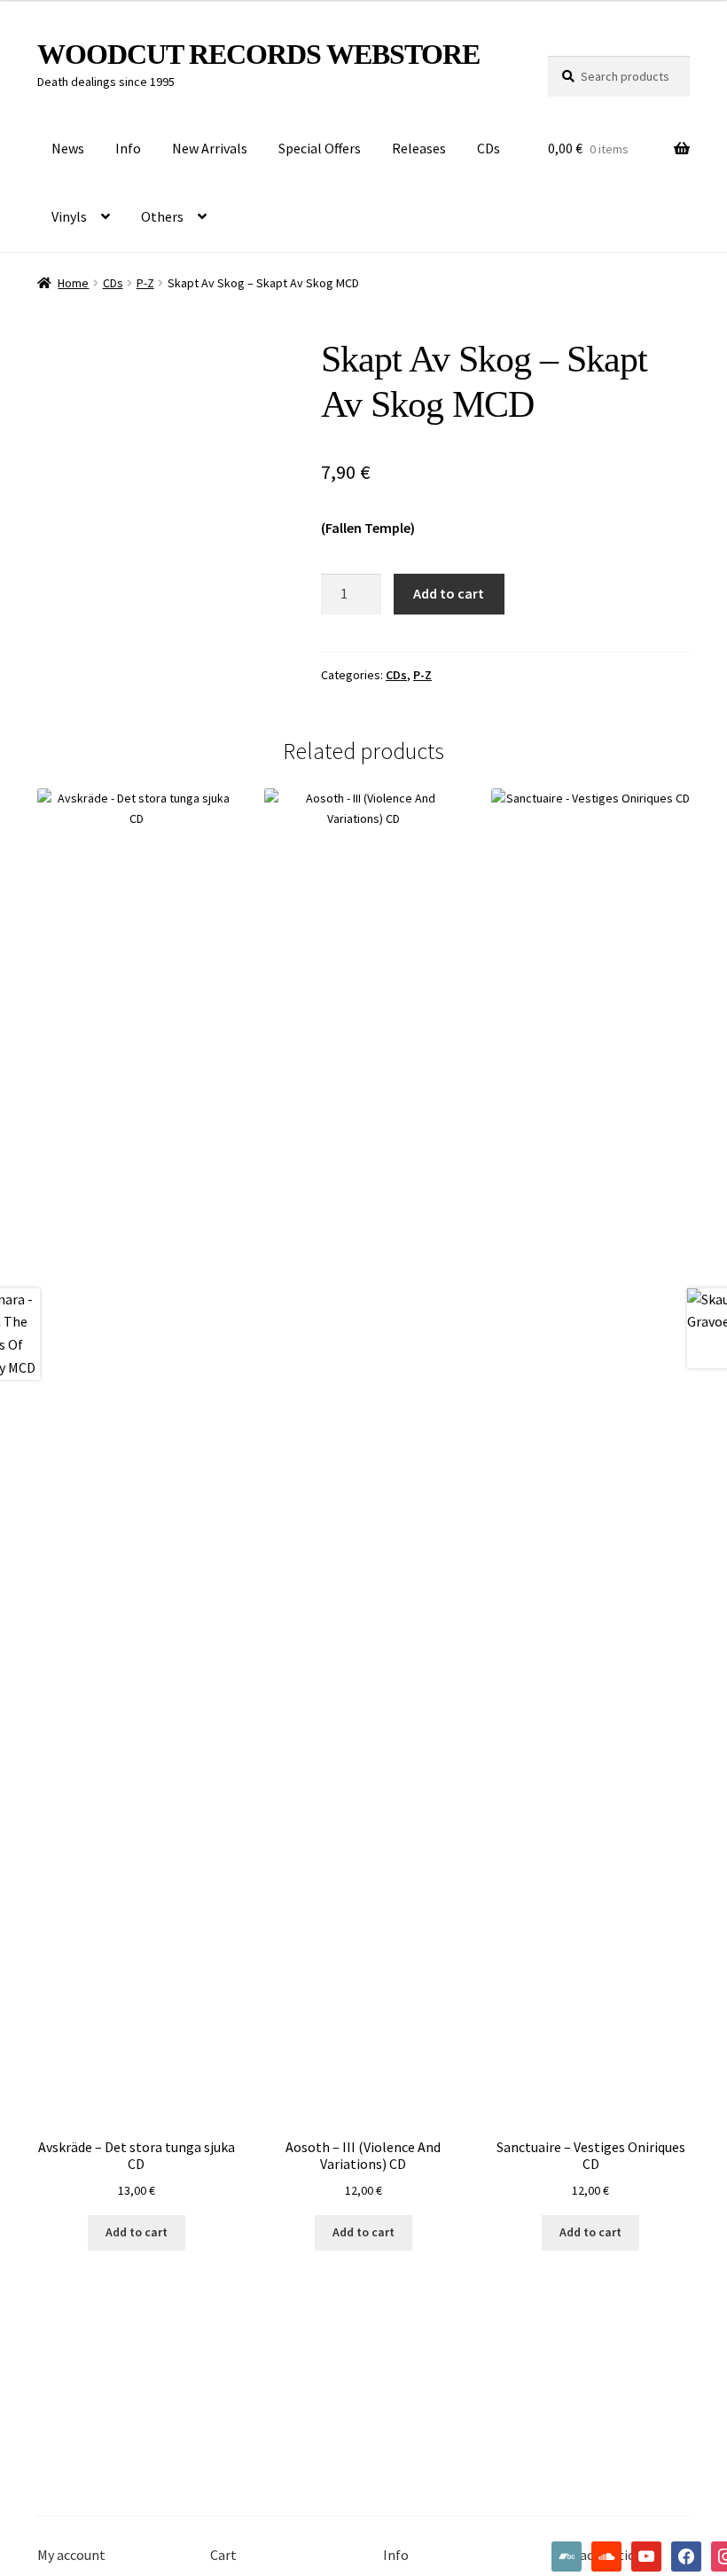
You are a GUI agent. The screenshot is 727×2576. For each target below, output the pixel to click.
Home (73, 283)
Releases (419, 148)
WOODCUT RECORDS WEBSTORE (258, 54)
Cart (223, 2555)
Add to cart (449, 593)
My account (71, 2555)
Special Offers (320, 148)
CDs (489, 148)
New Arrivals (210, 148)
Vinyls (69, 216)
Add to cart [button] (137, 2232)
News (68, 148)
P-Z (145, 283)
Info (128, 148)
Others (162, 216)
